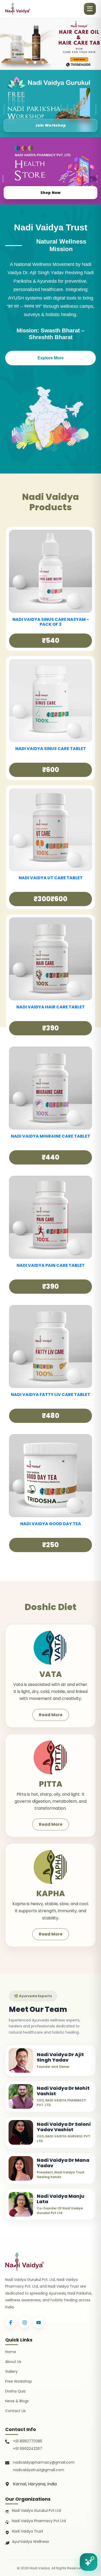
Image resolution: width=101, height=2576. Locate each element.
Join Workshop (51, 125)
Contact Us (15, 2411)
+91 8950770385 (28, 2441)
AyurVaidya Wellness (30, 2542)
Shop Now (50, 193)
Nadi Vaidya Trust (28, 2531)
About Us (13, 2362)
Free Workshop (19, 2381)
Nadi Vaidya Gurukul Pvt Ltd (36, 2510)
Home (11, 2352)
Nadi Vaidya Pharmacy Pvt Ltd (39, 2521)
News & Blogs (17, 2401)
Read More (51, 1715)
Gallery (11, 2371)
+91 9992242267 (28, 2449)
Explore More (51, 358)
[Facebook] (11, 2323)
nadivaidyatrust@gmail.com (39, 2470)
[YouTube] (39, 2323)
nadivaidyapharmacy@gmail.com (44, 2462)
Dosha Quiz (15, 2391)
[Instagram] (25, 2323)
